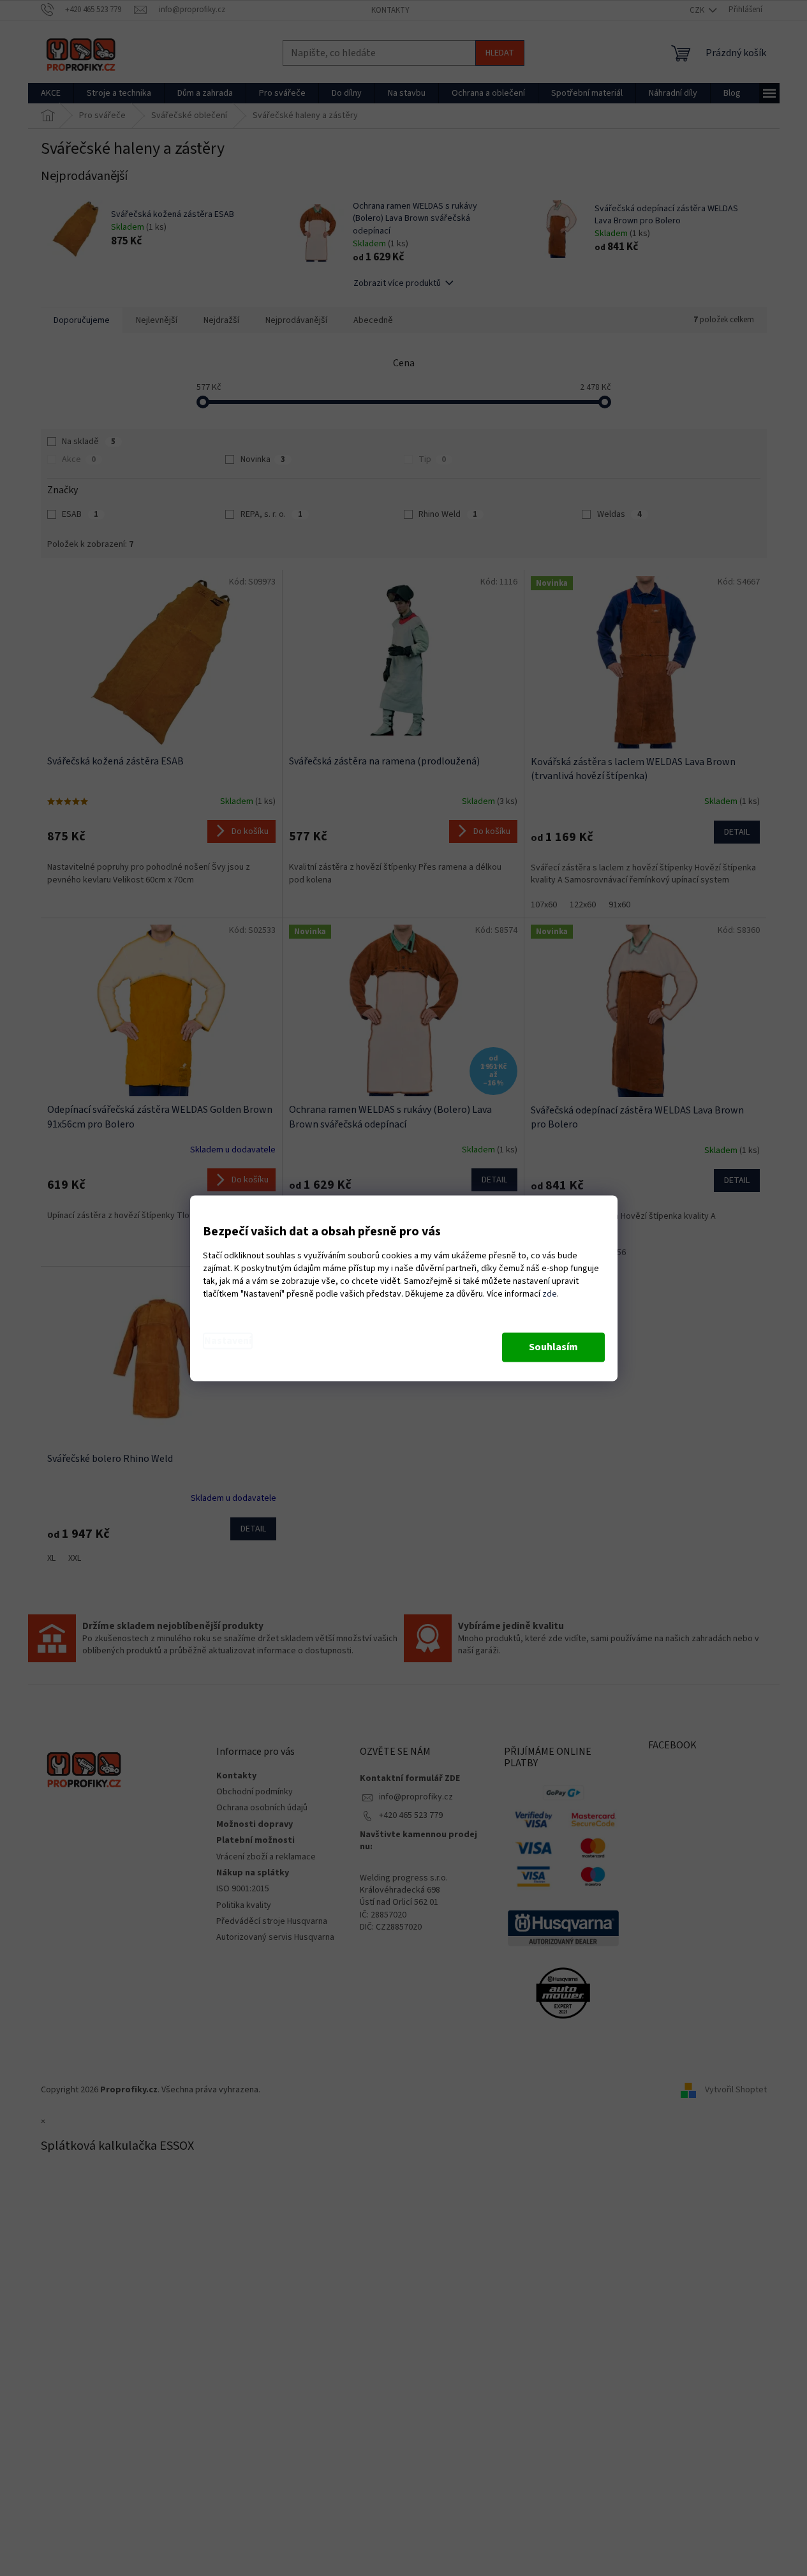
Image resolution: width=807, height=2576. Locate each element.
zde (550, 1294)
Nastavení (228, 1341)
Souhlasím (553, 1347)
